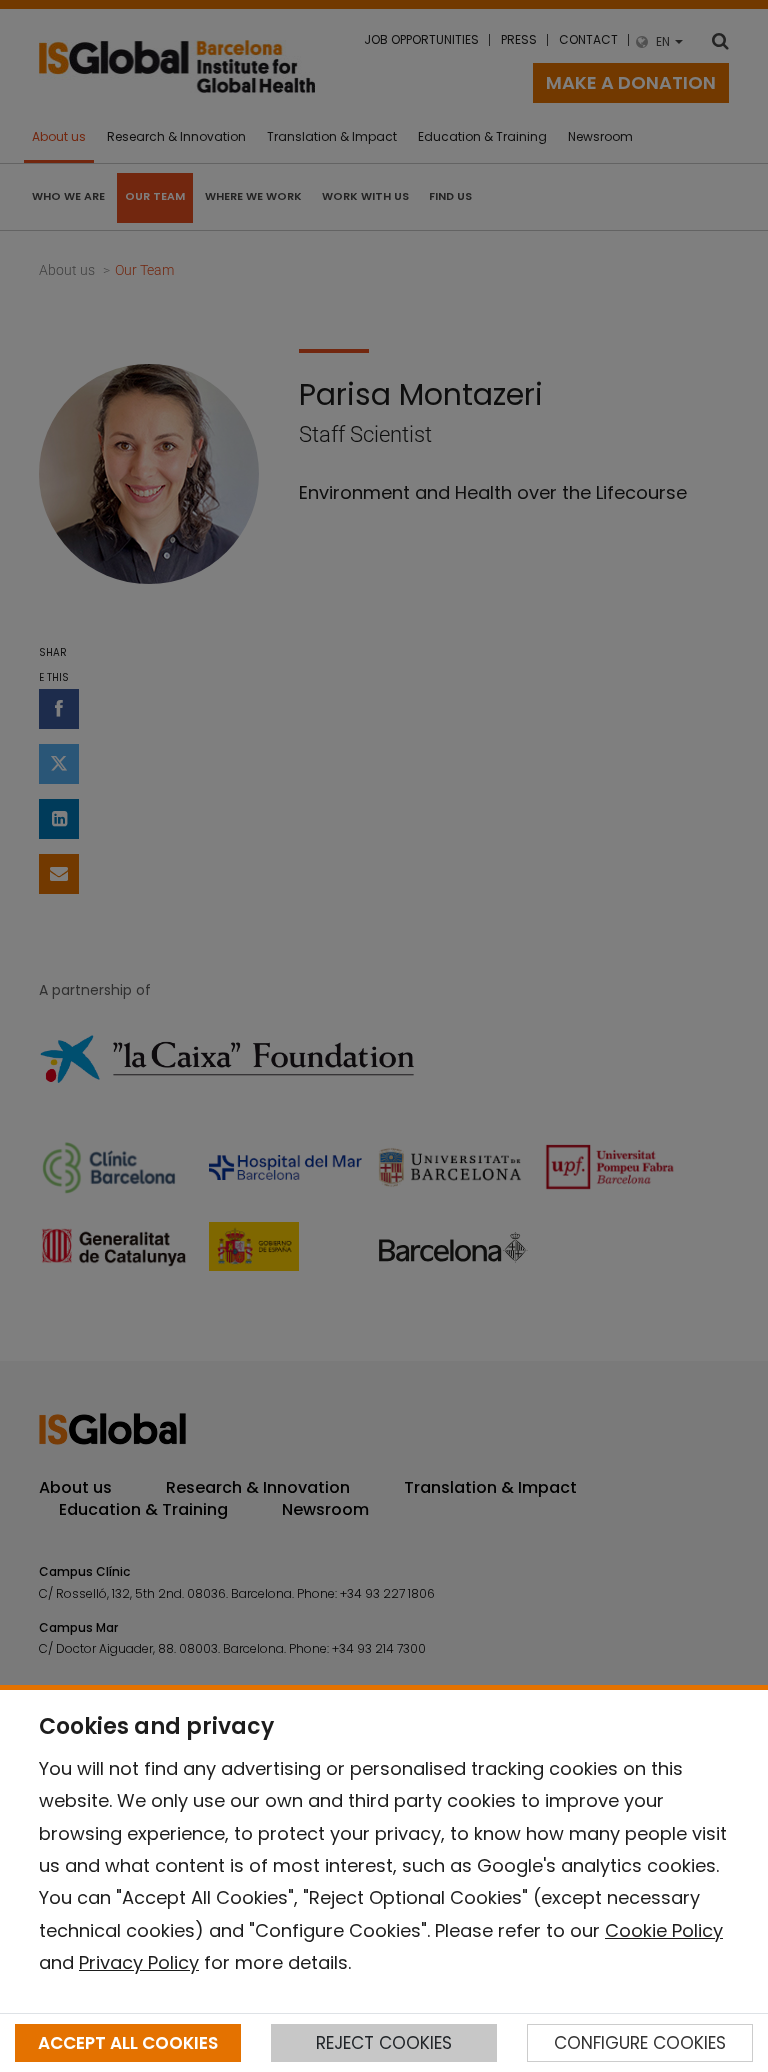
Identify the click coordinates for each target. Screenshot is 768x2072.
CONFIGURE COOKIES (640, 2043)
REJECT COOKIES (384, 2043)
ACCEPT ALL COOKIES (128, 2043)
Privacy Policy (139, 1962)
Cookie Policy (664, 1930)
